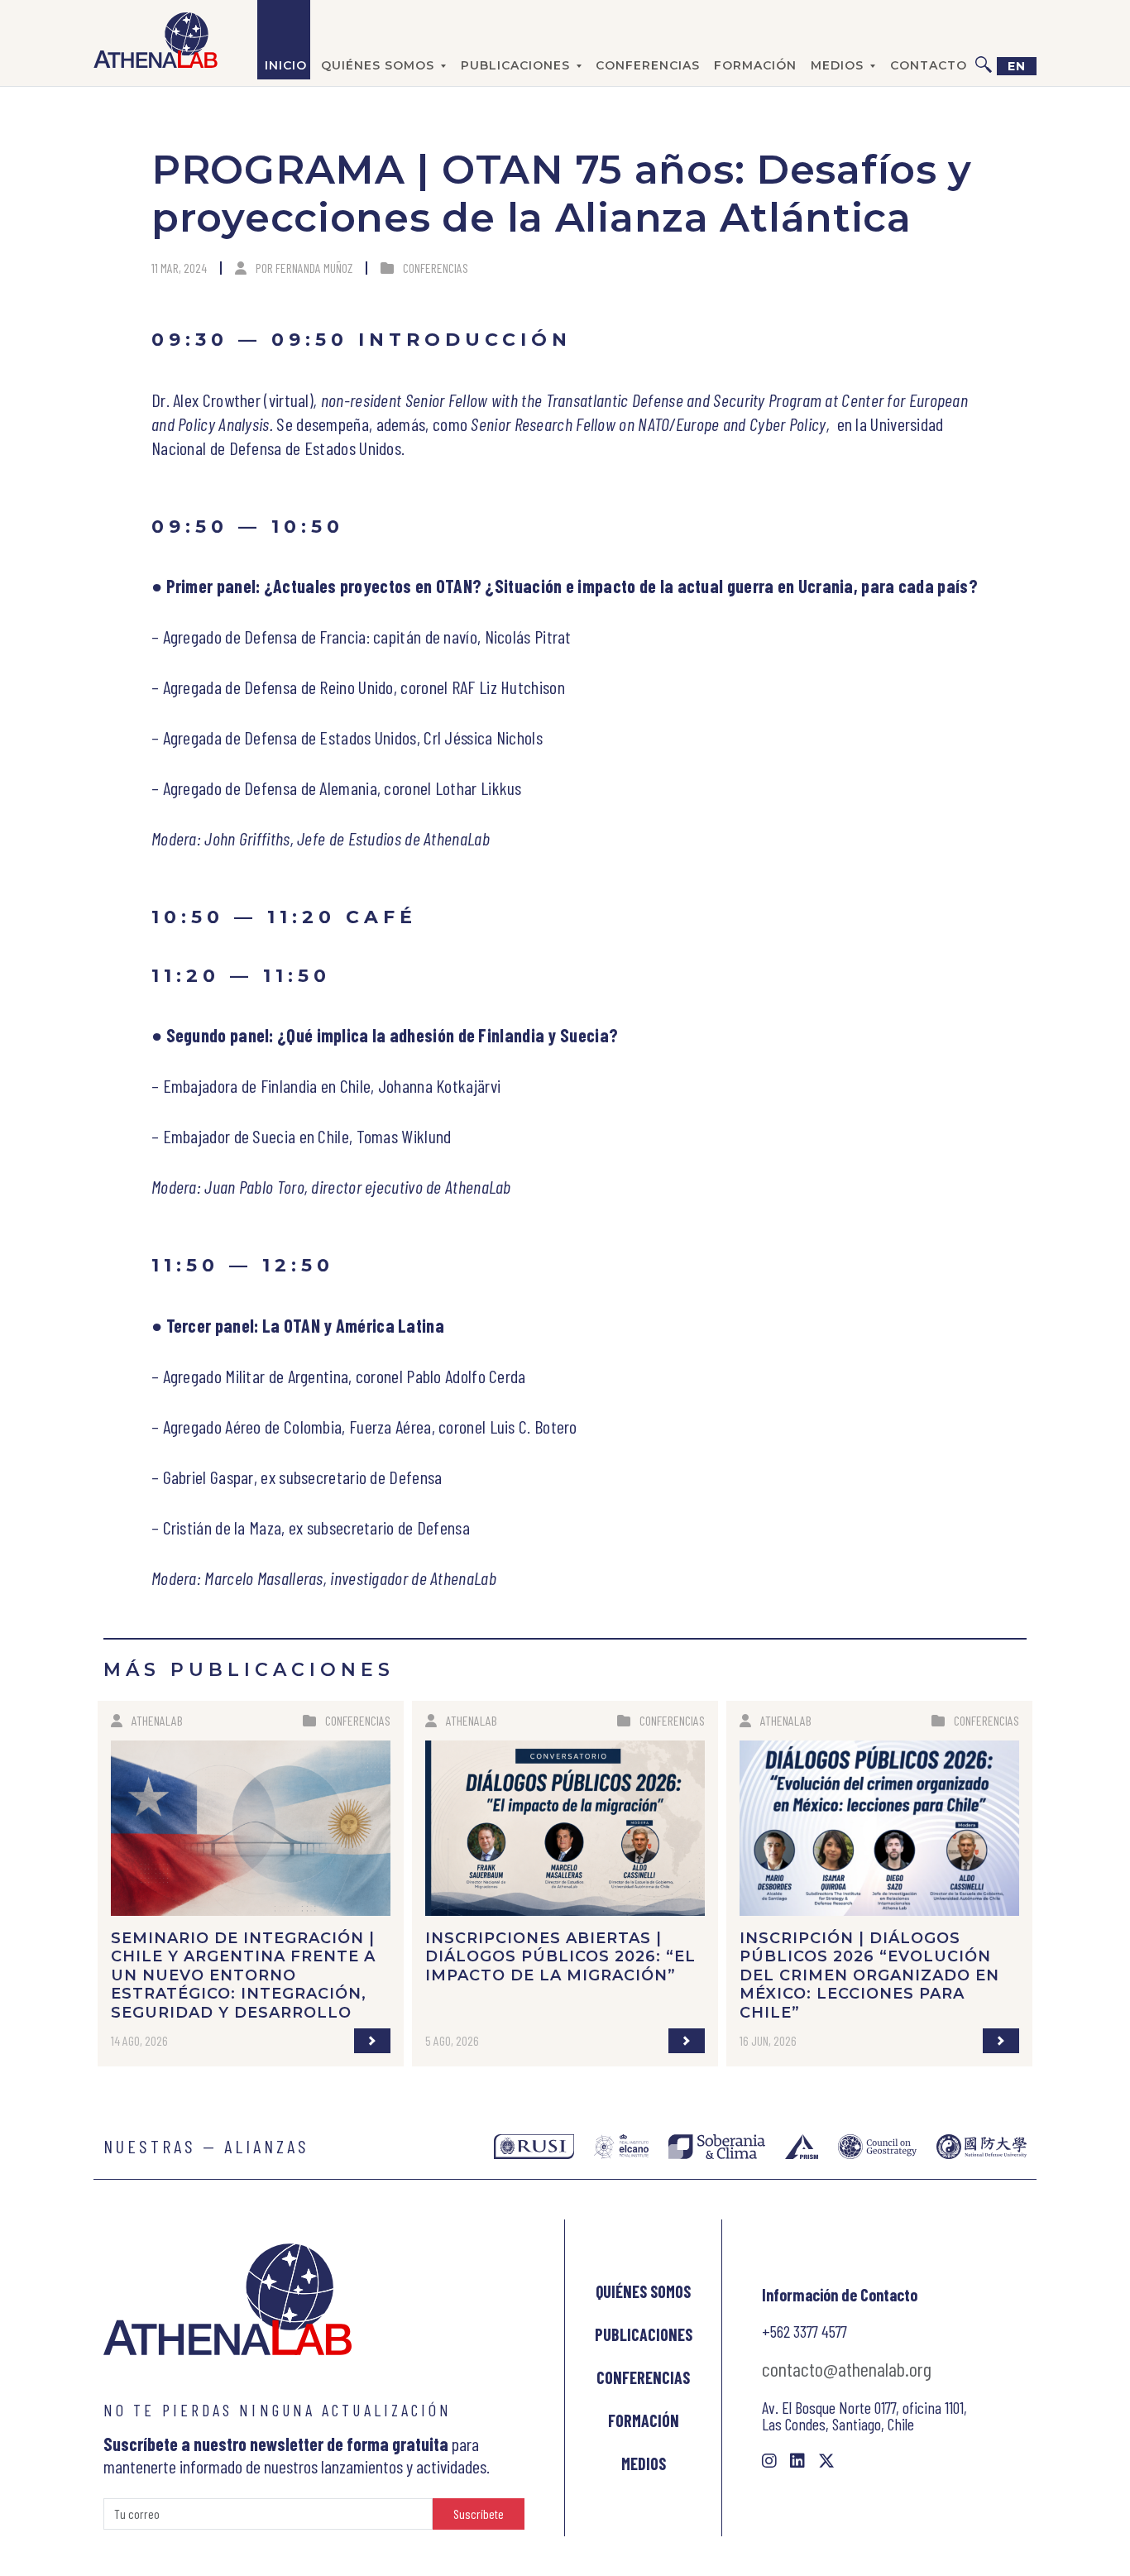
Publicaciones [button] (515, 65)
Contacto (929, 65)
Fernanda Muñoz (314, 268)
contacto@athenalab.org (847, 2369)
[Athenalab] (156, 40)
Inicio (286, 65)
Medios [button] (837, 65)
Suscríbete (479, 2514)
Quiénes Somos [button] (378, 65)
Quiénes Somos (643, 2291)
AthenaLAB (157, 1720)
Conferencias (648, 65)
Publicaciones (644, 2334)
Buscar (984, 40)
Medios (644, 2463)
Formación (755, 65)
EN (1017, 66)
